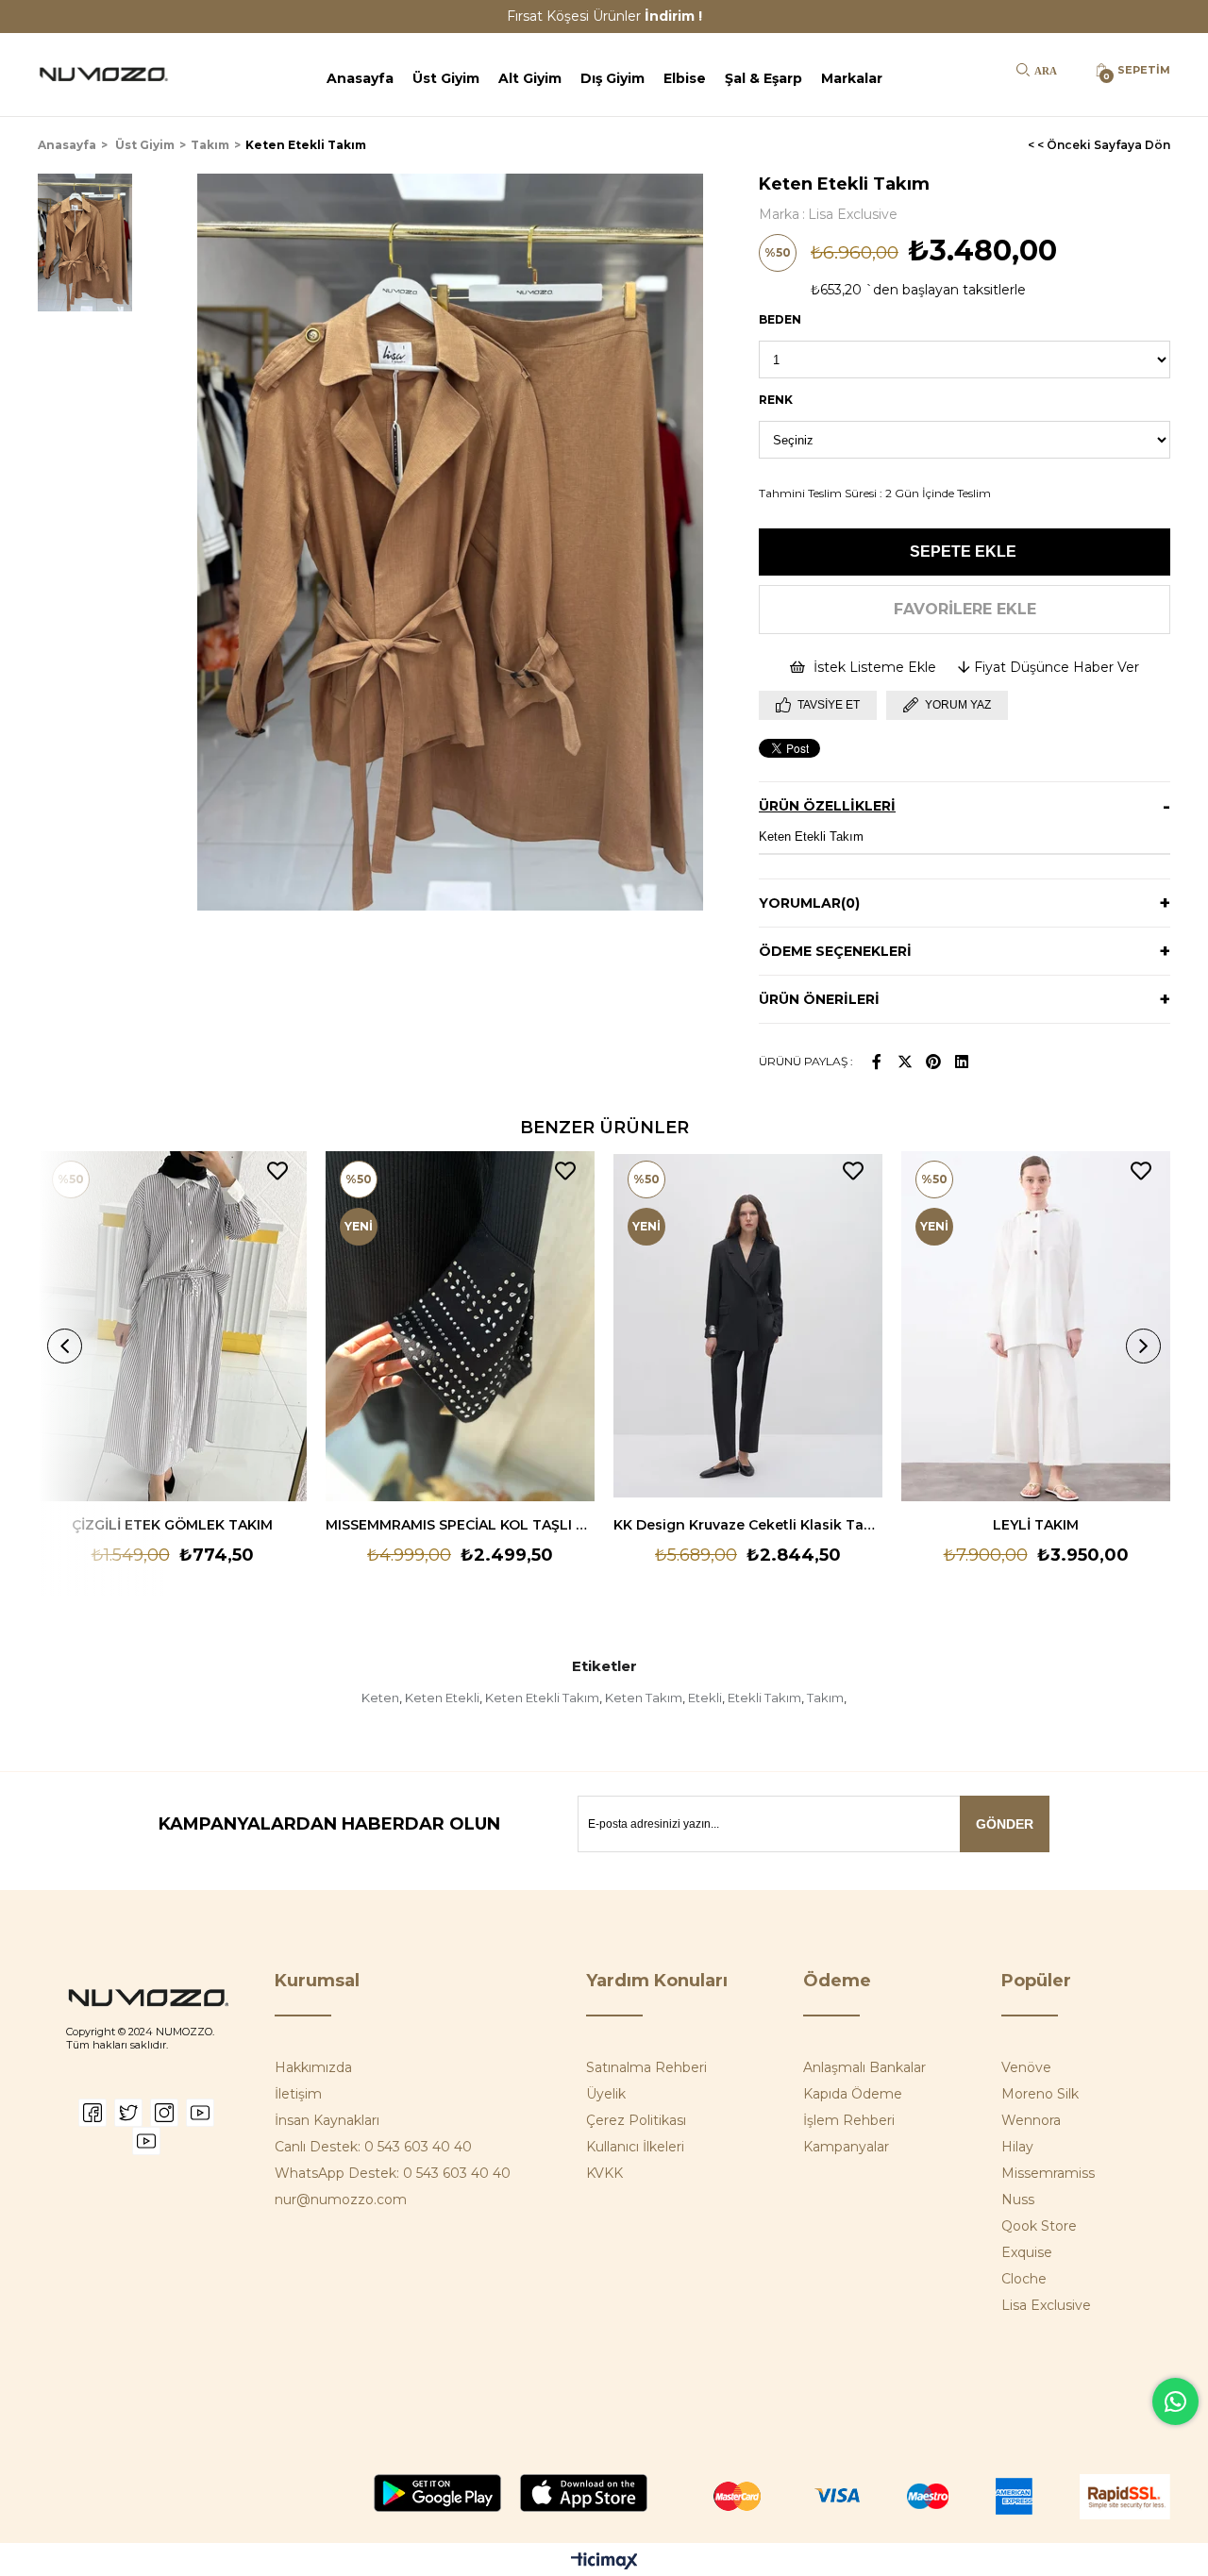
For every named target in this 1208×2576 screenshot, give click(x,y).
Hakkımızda (313, 2067)
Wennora (1031, 2120)
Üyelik (606, 2094)
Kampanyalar (846, 2147)
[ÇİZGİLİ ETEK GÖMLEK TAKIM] (172, 1326)
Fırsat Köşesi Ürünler (604, 16)
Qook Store (1039, 2226)
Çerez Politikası (636, 2120)
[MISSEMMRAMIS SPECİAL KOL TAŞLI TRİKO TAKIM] (460, 1326)
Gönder (1005, 1824)
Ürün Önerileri (819, 999)
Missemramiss (1048, 2173)
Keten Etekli (442, 1698)
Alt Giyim (530, 78)
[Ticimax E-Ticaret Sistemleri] (604, 2562)
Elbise (685, 78)
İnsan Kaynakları (327, 2120)
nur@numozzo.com (341, 2200)
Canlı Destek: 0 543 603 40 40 (373, 2147)
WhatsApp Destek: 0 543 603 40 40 (393, 2173)
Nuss (1018, 2200)
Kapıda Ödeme (853, 2094)
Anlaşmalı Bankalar (864, 2067)
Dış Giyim (612, 78)
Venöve (1026, 2067)
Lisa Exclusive (1046, 2305)
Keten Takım (644, 1698)
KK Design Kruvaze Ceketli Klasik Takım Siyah (748, 1525)
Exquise (1027, 2252)
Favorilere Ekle (277, 1171)
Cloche (1024, 2279)
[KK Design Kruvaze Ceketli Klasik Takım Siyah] (748, 1326)
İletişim (298, 2094)
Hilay (1017, 2147)
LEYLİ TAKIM (1036, 1525)
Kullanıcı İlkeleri (635, 2147)
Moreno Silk (1040, 2094)
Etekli (705, 1698)
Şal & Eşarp (763, 78)
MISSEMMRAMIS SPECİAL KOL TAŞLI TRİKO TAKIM (460, 1525)
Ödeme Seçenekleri (835, 951)
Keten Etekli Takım (542, 1698)
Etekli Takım (764, 1698)
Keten (380, 1698)
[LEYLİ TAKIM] (1036, 1326)
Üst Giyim (446, 78)
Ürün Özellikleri (827, 806)
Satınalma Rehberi (646, 2067)
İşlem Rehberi (849, 2120)
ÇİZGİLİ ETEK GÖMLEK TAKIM (172, 1525)
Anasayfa (360, 78)
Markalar (852, 78)
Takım (825, 1698)
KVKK (604, 2173)
